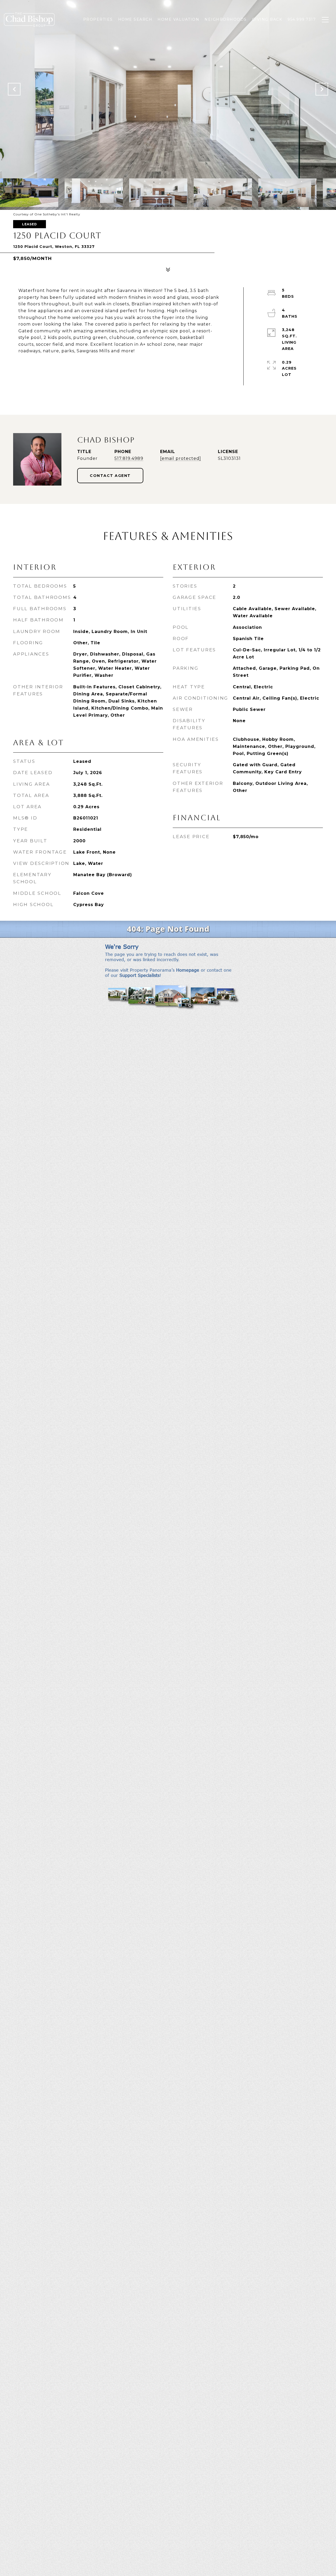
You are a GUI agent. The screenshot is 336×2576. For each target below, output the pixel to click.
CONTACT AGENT (110, 476)
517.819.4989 (129, 458)
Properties (98, 19)
